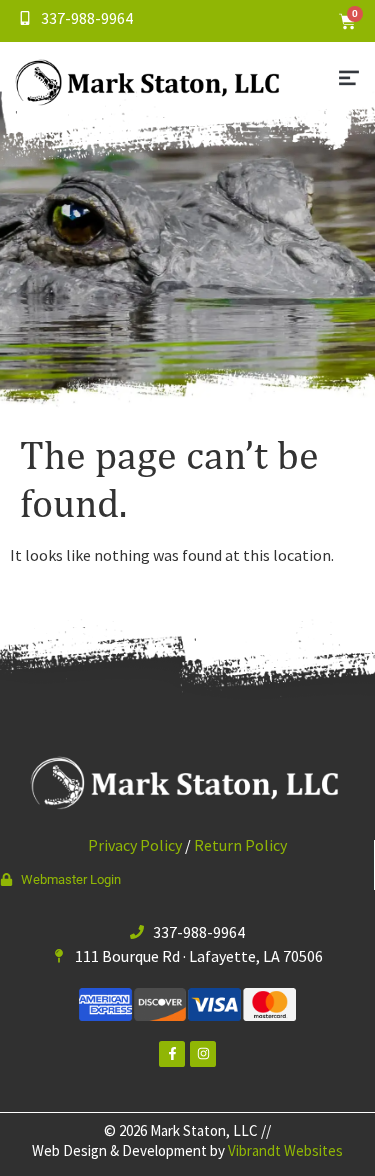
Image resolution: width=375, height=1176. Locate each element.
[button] (348, 80)
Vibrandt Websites (285, 1150)
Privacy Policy (135, 845)
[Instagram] (203, 1054)
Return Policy (240, 845)
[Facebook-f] (172, 1054)
